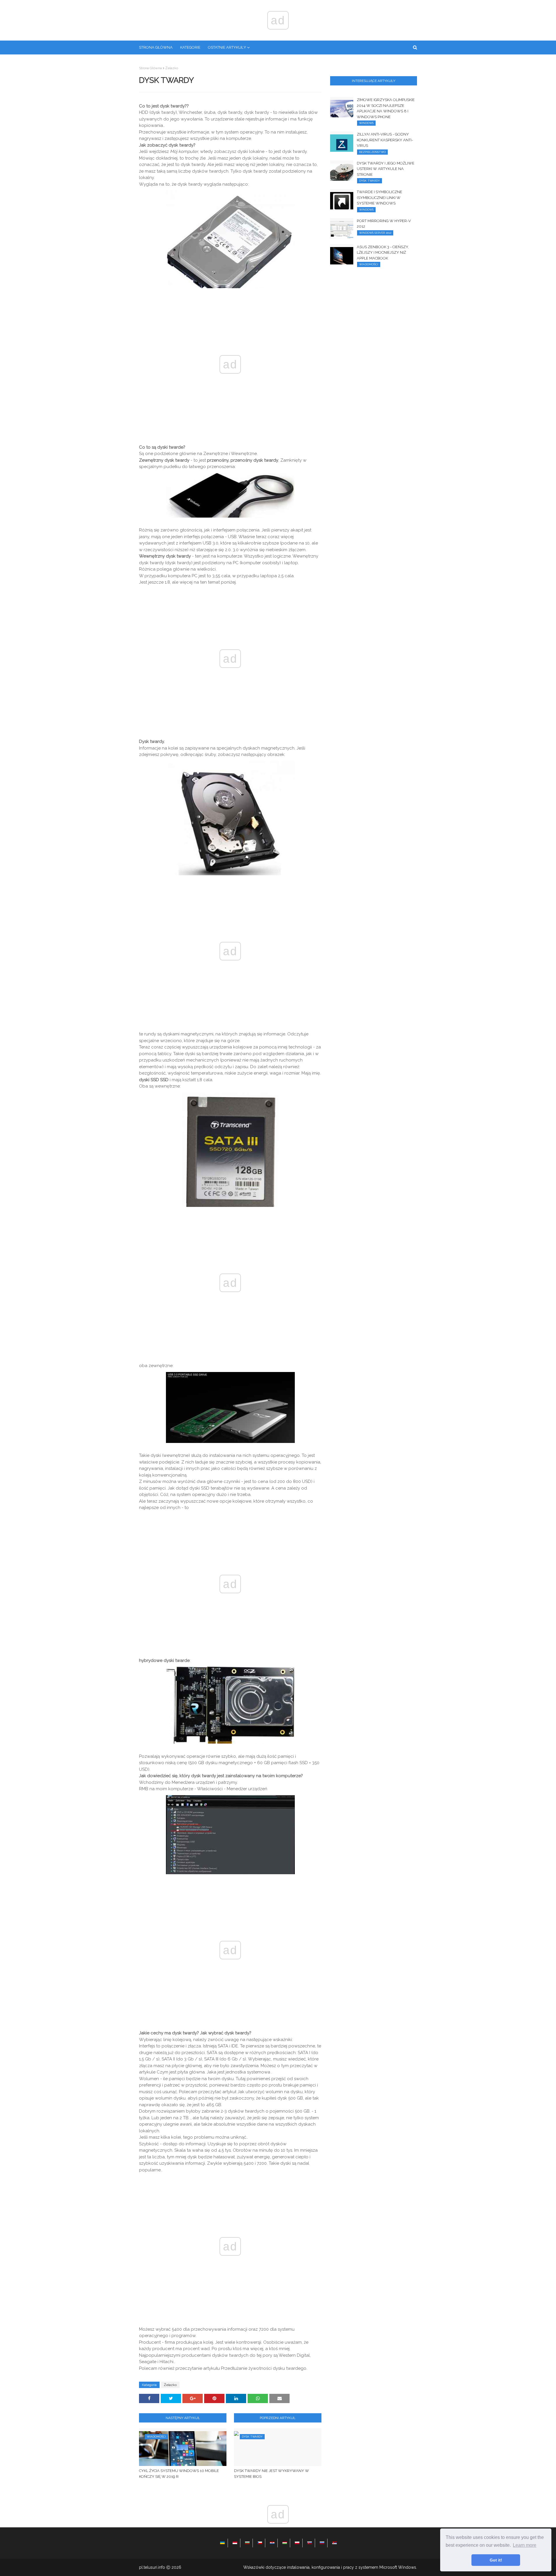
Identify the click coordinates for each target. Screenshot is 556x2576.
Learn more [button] (525, 2545)
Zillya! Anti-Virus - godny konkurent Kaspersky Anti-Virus (385, 140)
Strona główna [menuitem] (156, 47)
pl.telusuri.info (152, 2567)
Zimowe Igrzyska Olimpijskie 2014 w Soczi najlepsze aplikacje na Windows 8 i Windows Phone (386, 108)
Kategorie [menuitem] (190, 47)
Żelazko (172, 68)
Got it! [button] (496, 2560)
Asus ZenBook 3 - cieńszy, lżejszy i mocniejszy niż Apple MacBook (383, 253)
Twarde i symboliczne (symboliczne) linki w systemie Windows (379, 198)
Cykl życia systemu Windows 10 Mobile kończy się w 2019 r (179, 2474)
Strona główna (150, 68)
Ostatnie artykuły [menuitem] (227, 47)
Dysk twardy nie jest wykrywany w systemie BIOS (271, 2474)
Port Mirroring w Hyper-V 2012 (384, 224)
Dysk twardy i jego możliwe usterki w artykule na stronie (386, 169)
